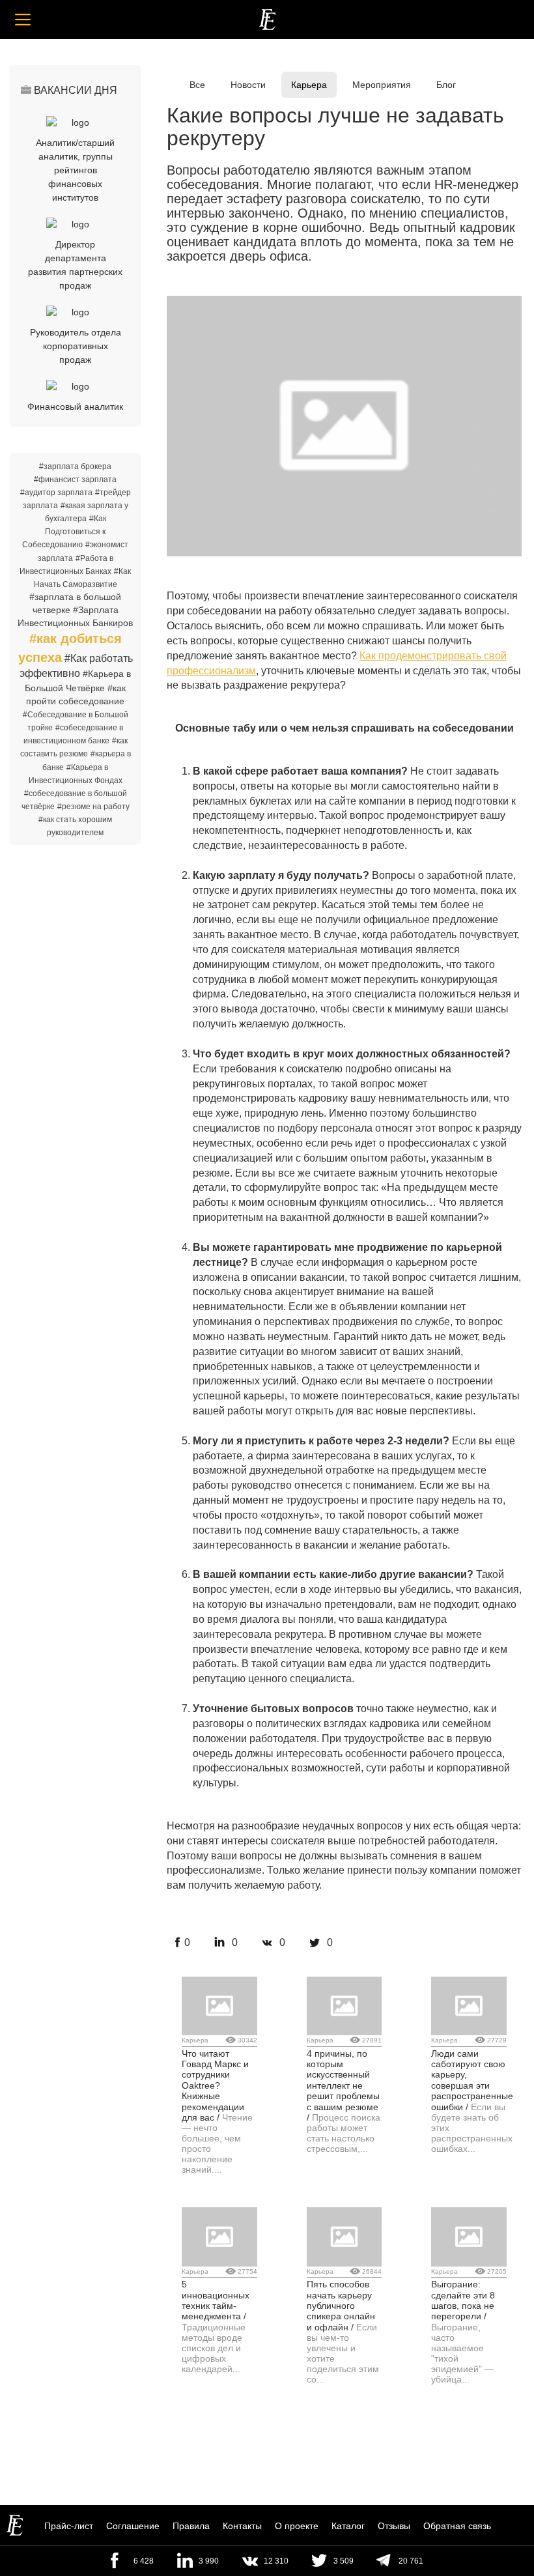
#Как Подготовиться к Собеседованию (64, 532)
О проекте (297, 2526)
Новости (248, 85)
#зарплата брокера (75, 466)
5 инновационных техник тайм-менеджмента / (216, 2300)
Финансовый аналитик (75, 407)
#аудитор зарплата (56, 493)
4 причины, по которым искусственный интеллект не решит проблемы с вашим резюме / (343, 2085)
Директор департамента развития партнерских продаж (75, 265)
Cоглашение (133, 2526)
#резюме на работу (93, 807)
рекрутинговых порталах (253, 1084)
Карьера (309, 85)
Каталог (348, 2526)
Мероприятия (382, 85)
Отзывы (394, 2526)
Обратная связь (457, 2526)
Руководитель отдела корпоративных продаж (76, 346)
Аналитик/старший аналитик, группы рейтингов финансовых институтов (75, 170)
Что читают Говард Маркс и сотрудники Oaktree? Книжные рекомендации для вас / (215, 2085)
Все (197, 85)
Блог (446, 85)
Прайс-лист (69, 2526)
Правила (191, 2526)
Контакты (242, 2526)
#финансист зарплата (75, 479)
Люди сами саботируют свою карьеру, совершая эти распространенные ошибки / (472, 2080)
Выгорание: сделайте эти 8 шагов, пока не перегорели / (463, 2300)
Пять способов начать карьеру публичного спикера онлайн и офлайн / (341, 2306)
